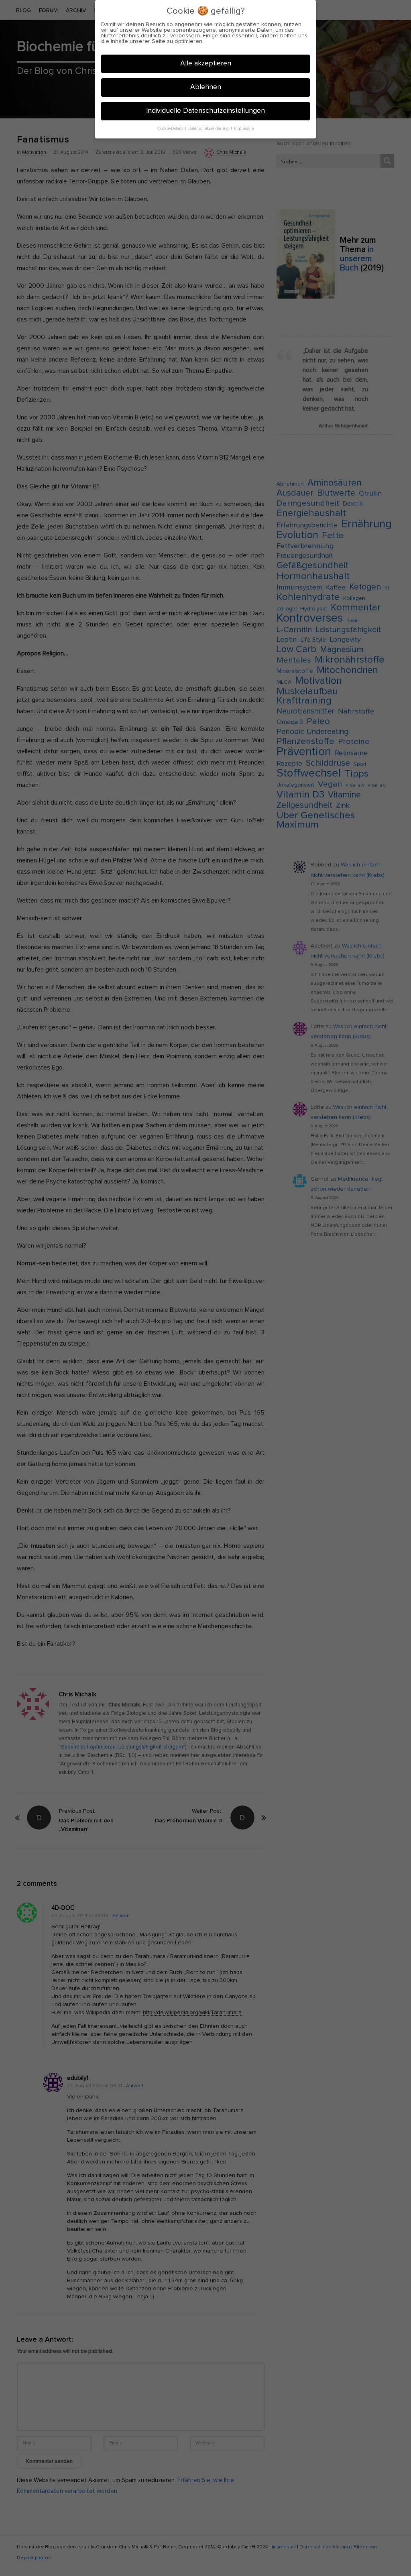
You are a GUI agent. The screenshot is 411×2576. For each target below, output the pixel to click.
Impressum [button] (244, 128)
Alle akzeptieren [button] (206, 63)
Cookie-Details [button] (171, 128)
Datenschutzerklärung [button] (209, 128)
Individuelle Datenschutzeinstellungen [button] (205, 111)
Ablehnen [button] (206, 87)
